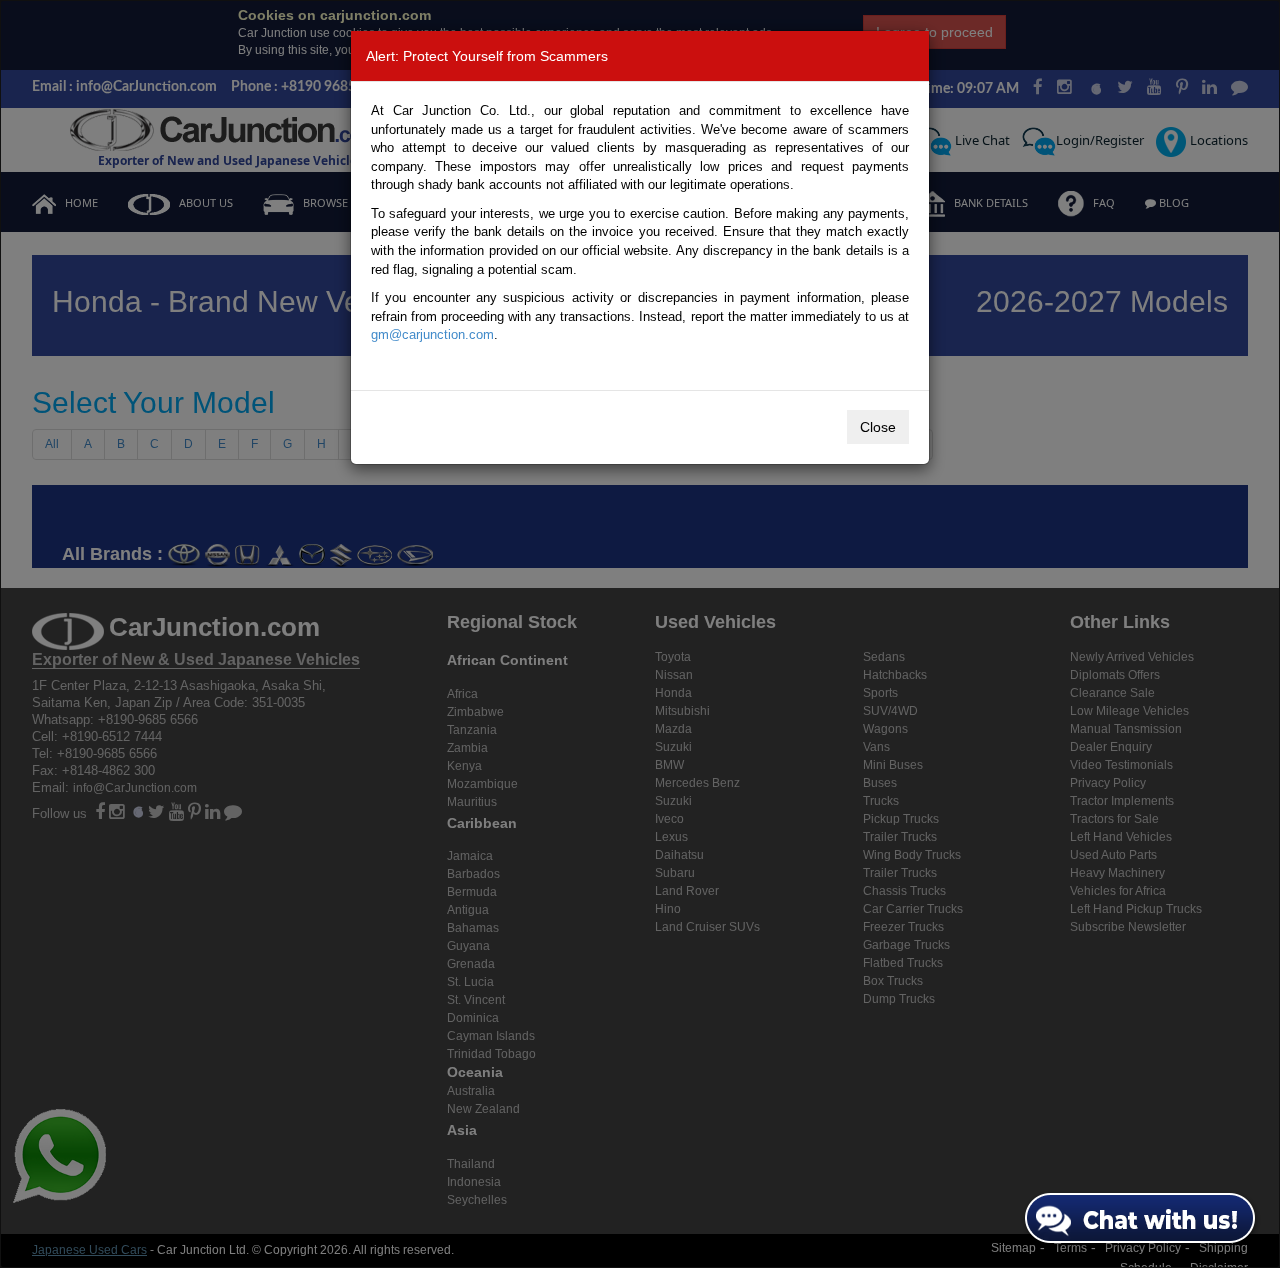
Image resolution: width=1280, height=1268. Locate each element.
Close (878, 427)
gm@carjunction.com (432, 334)
